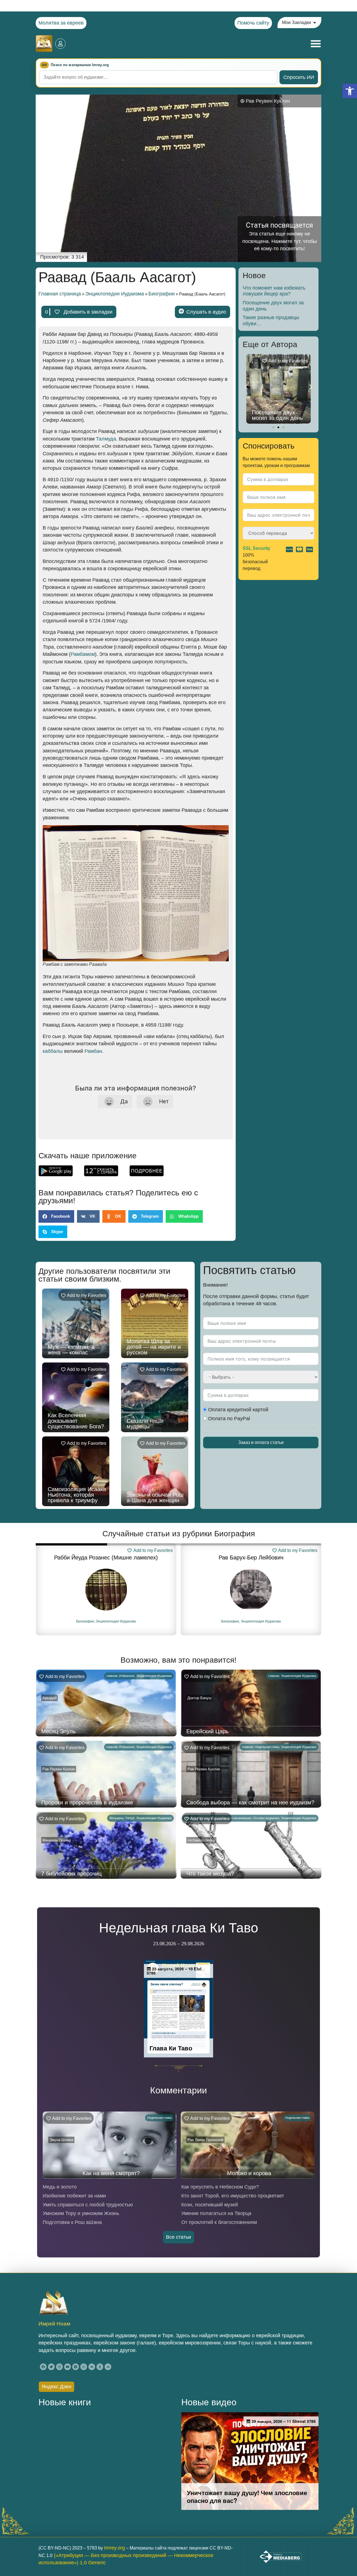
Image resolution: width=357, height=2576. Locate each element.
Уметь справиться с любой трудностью (88, 2205)
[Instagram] (59, 2367)
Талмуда (106, 439)
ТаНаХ (130, 1818)
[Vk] (92, 2367)
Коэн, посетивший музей (210, 2205)
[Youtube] (67, 2367)
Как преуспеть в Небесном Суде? (220, 2187)
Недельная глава (267, 1747)
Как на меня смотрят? (111, 2173)
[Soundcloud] (108, 2367)
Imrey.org (114, 2548)
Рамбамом (83, 654)
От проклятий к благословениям (219, 2222)
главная (112, 1676)
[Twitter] (51, 2367)
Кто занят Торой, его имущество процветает (233, 2196)
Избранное (127, 1676)
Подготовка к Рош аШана (72, 2222)
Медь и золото (60, 2187)
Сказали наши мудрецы (145, 1424)
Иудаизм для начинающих (233, 1818)
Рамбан (93, 1051)
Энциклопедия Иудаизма (115, 294)
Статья (248, 1621)
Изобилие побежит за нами (74, 2196)
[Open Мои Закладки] (315, 23)
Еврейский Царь (207, 1731)
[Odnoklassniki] (100, 2367)
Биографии (161, 294)
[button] (350, 91)
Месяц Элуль (58, 1731)
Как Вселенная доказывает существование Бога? (76, 1421)
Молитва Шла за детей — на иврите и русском (154, 1347)
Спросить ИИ (299, 77)
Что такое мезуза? (210, 1874)
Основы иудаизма (266, 1818)
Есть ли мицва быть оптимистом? (278, 415)
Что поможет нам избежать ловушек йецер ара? (274, 291)
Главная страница (60, 294)
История (233, 1621)
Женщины (116, 1818)
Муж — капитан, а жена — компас (71, 1350)
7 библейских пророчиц (71, 1874)
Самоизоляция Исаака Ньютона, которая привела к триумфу (77, 1495)
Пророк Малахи (251, 1557)
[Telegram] (76, 2367)
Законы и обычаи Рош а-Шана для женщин (155, 1498)
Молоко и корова (249, 2173)
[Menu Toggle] (316, 44)
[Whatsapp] (84, 2367)
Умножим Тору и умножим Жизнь (81, 2213)
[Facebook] (43, 2367)
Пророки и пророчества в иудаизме (87, 1802)
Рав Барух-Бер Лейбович (106, 1557)
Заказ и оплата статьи (261, 1442)
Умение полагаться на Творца (216, 2213)
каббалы (53, 1051)
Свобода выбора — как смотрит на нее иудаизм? (250, 1802)
